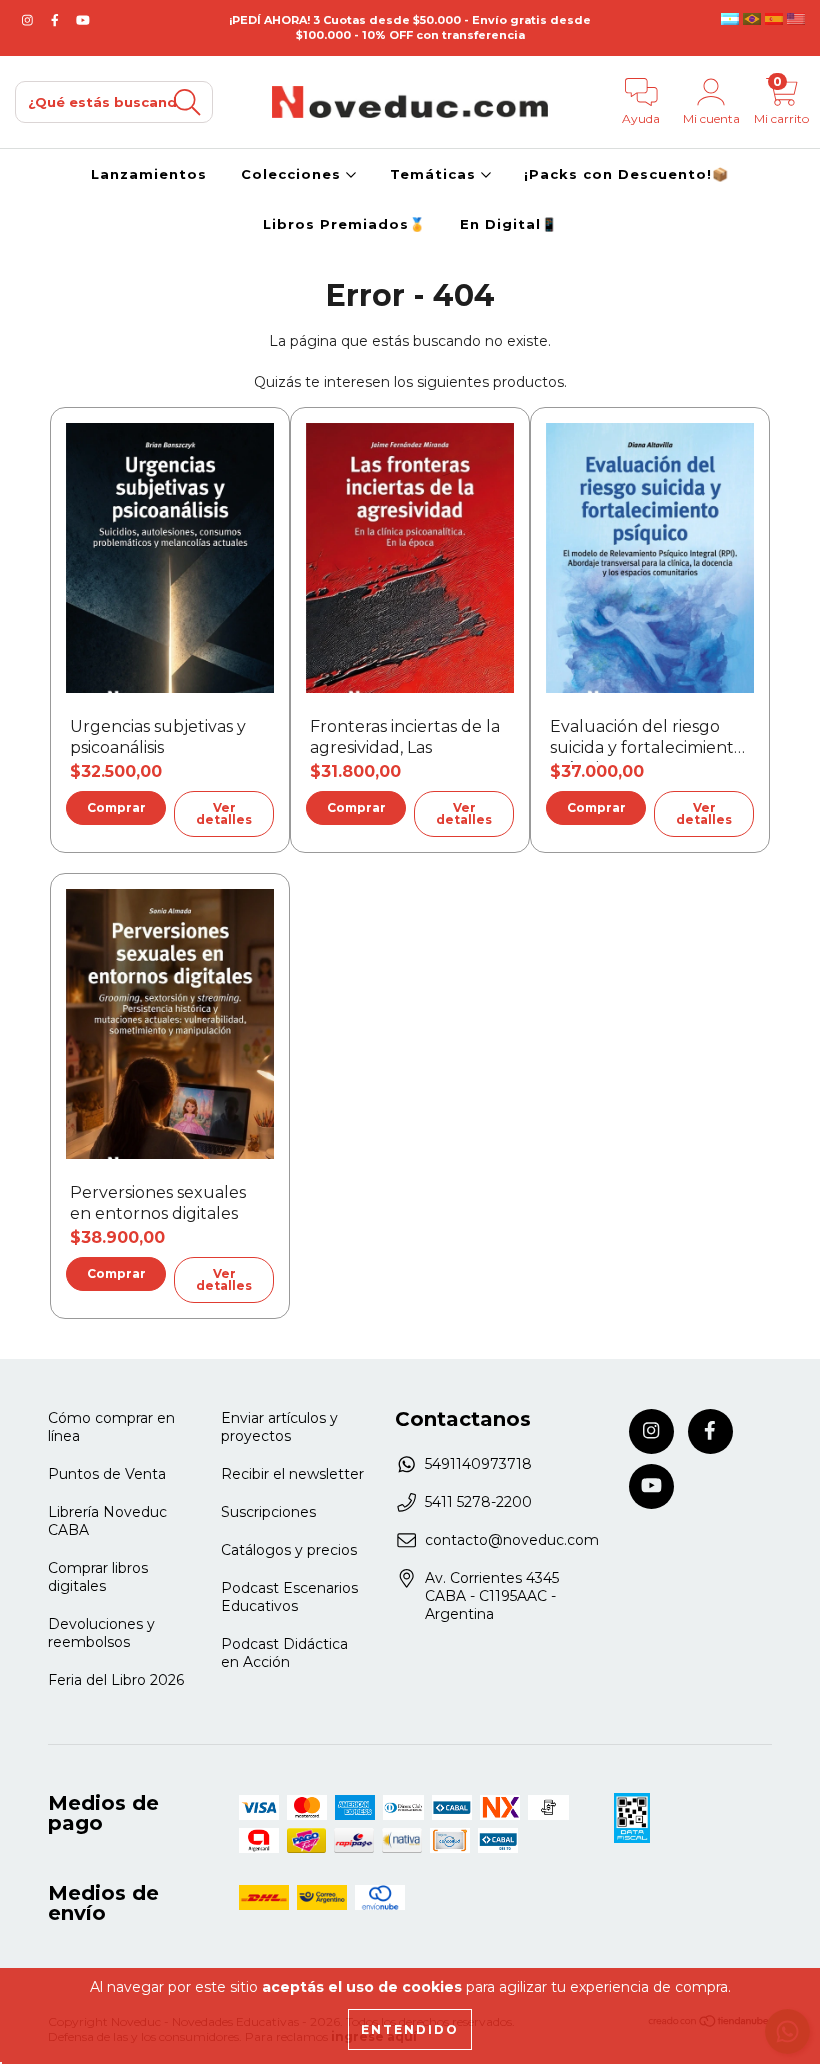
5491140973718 (478, 1464)
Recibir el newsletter (292, 1474)
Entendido (410, 2029)
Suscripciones (268, 1512)
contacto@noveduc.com (512, 1540)
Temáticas (435, 174)
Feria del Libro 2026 (116, 1680)
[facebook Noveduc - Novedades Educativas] (57, 20)
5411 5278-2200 (478, 1502)
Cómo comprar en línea (111, 1427)
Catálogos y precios (289, 1550)
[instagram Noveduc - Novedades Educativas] (29, 20)
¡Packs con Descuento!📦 (626, 174)
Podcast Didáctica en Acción (284, 1653)
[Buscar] (187, 102)
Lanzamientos (149, 174)
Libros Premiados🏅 (344, 224)
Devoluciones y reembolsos (101, 1633)
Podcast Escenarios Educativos (289, 1597)
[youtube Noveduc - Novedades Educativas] (83, 20)
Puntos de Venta (107, 1474)
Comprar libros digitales (98, 1577)
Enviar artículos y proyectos (279, 1427)
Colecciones (293, 174)
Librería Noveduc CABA (107, 1521)
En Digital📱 (509, 224)
